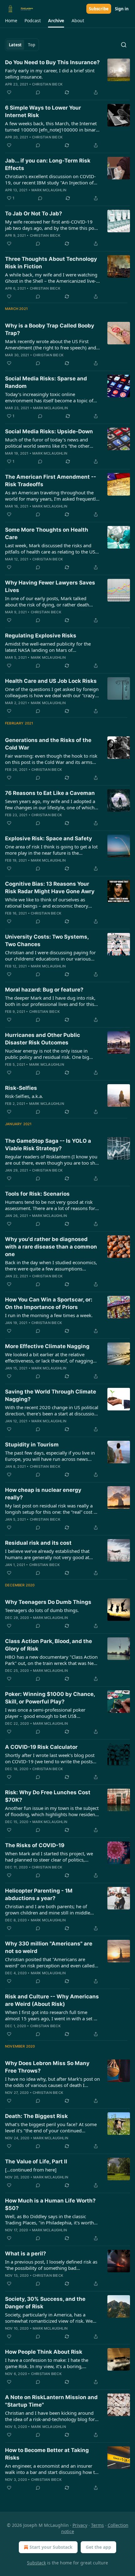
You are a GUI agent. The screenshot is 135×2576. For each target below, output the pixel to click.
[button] (11, 21)
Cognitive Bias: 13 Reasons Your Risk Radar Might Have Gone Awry (50, 888)
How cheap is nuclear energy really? (43, 1494)
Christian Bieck (47, 84)
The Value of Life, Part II (36, 2161)
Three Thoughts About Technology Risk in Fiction (51, 263)
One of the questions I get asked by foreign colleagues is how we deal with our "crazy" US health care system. (52, 692)
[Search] (124, 45)
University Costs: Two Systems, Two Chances (47, 940)
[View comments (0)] (38, 92)
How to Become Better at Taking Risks (47, 2454)
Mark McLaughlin (49, 190)
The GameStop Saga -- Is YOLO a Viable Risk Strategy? (48, 1145)
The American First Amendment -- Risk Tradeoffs (51, 481)
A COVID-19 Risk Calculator (41, 1747)
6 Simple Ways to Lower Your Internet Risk (43, 111)
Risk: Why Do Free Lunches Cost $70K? (48, 1796)
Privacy (80, 2525)
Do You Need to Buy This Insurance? (52, 62)
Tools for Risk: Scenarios (37, 1194)
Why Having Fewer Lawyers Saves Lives (50, 586)
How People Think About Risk (44, 2352)
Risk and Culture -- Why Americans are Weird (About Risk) (52, 2000)
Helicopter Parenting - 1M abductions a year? (39, 1894)
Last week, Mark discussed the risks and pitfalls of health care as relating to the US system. (50, 549)
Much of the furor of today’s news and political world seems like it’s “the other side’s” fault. (47, 443)
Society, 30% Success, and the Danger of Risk (45, 2303)
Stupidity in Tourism (32, 1445)
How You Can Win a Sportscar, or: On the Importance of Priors (49, 1303)
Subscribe (99, 9)
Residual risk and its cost (38, 1543)
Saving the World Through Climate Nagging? (51, 1395)
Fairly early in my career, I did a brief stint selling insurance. (50, 74)
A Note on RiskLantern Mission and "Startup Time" (51, 2401)
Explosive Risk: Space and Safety (49, 838)
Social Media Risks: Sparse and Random (46, 382)
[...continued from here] (31, 2170)
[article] (67, 77)
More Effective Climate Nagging (47, 1346)
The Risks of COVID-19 (35, 1845)
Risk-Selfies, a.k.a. (24, 1096)
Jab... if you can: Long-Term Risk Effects (48, 164)
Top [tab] (32, 45)
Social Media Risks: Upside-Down (49, 431)
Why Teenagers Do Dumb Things (48, 1602)
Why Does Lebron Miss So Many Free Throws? (47, 2067)
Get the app (98, 2547)
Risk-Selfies (21, 1088)
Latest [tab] (15, 45)
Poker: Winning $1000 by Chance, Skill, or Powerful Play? (50, 1698)
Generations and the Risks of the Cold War (48, 744)
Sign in (122, 9)
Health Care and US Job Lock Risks (51, 681)
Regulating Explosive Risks (41, 636)
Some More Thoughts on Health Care (47, 533)
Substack (36, 2563)
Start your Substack (51, 2547)
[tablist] (22, 45)
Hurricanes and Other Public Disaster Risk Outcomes (43, 1039)
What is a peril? (26, 2254)
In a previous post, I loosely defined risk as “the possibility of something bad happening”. (51, 2265)
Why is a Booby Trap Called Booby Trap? (50, 329)
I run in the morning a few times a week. (49, 1315)
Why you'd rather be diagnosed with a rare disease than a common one (51, 1247)
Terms (97, 2525)
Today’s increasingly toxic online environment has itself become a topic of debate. (49, 397)
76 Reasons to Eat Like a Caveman (50, 793)
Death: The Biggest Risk (36, 2116)
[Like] (9, 92)
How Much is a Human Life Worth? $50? (50, 2204)
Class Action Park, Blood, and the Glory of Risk (49, 1645)
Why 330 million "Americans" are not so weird (49, 1947)
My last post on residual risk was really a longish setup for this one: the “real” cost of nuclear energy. (51, 1509)
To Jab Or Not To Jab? (34, 214)
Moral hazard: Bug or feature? (44, 990)
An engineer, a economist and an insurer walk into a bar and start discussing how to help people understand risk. (51, 2469)
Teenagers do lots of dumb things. (42, 1610)
